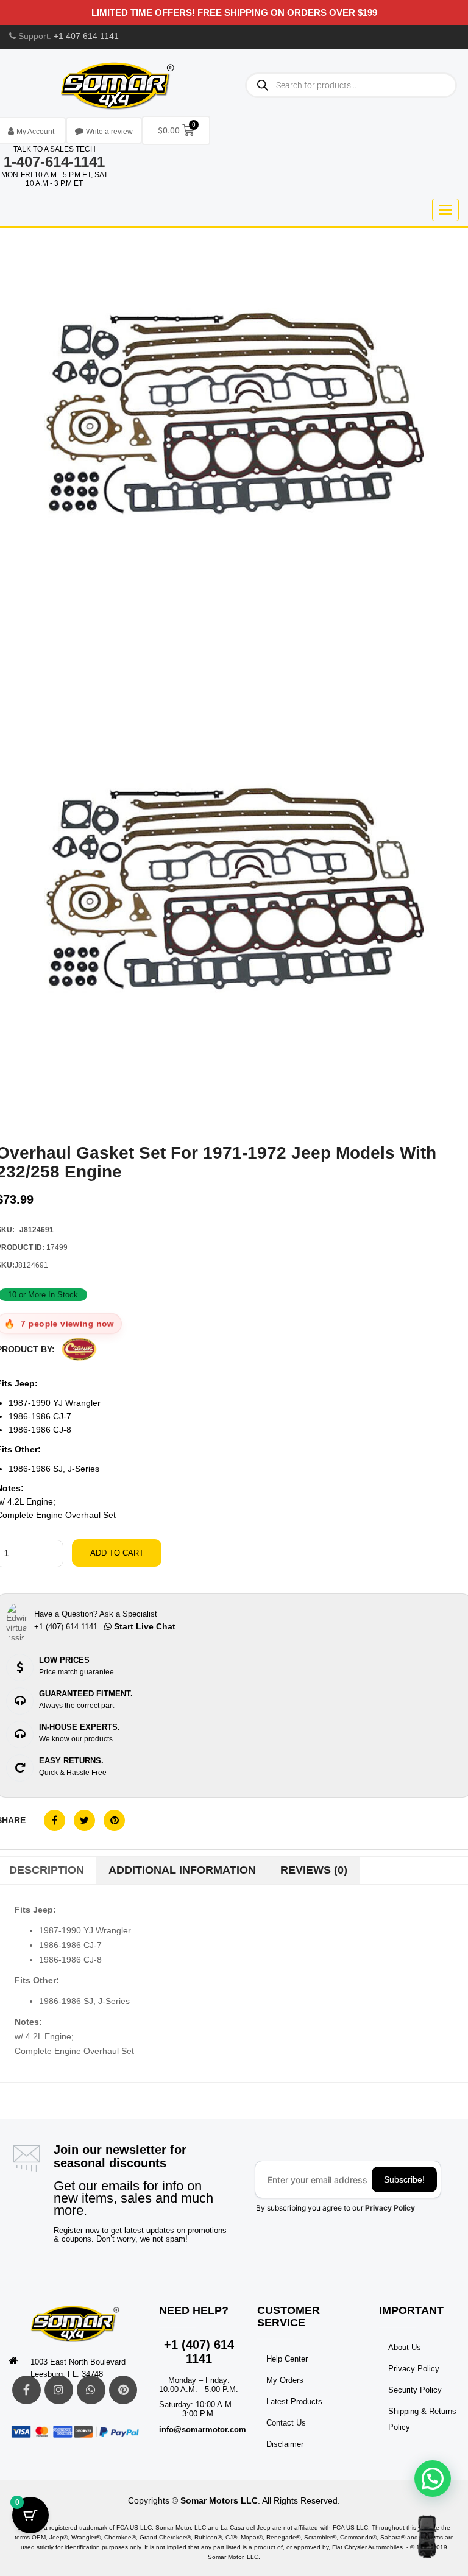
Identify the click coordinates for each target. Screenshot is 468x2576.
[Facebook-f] (27, 2390)
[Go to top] (427, 2536)
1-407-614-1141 (54, 162)
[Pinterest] (123, 2390)
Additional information (182, 1870)
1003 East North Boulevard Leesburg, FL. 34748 (78, 2368)
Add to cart (117, 1553)
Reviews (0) (314, 1870)
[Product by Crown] (79, 1350)
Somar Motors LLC (219, 2500)
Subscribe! (404, 2179)
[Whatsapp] (91, 2390)
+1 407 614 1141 (86, 36)
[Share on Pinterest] (114, 1820)
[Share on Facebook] (55, 1820)
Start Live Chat (144, 1626)
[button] (433, 2479)
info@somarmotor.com (203, 2430)
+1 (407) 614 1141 (199, 2352)
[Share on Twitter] (84, 1820)
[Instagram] (59, 2390)
